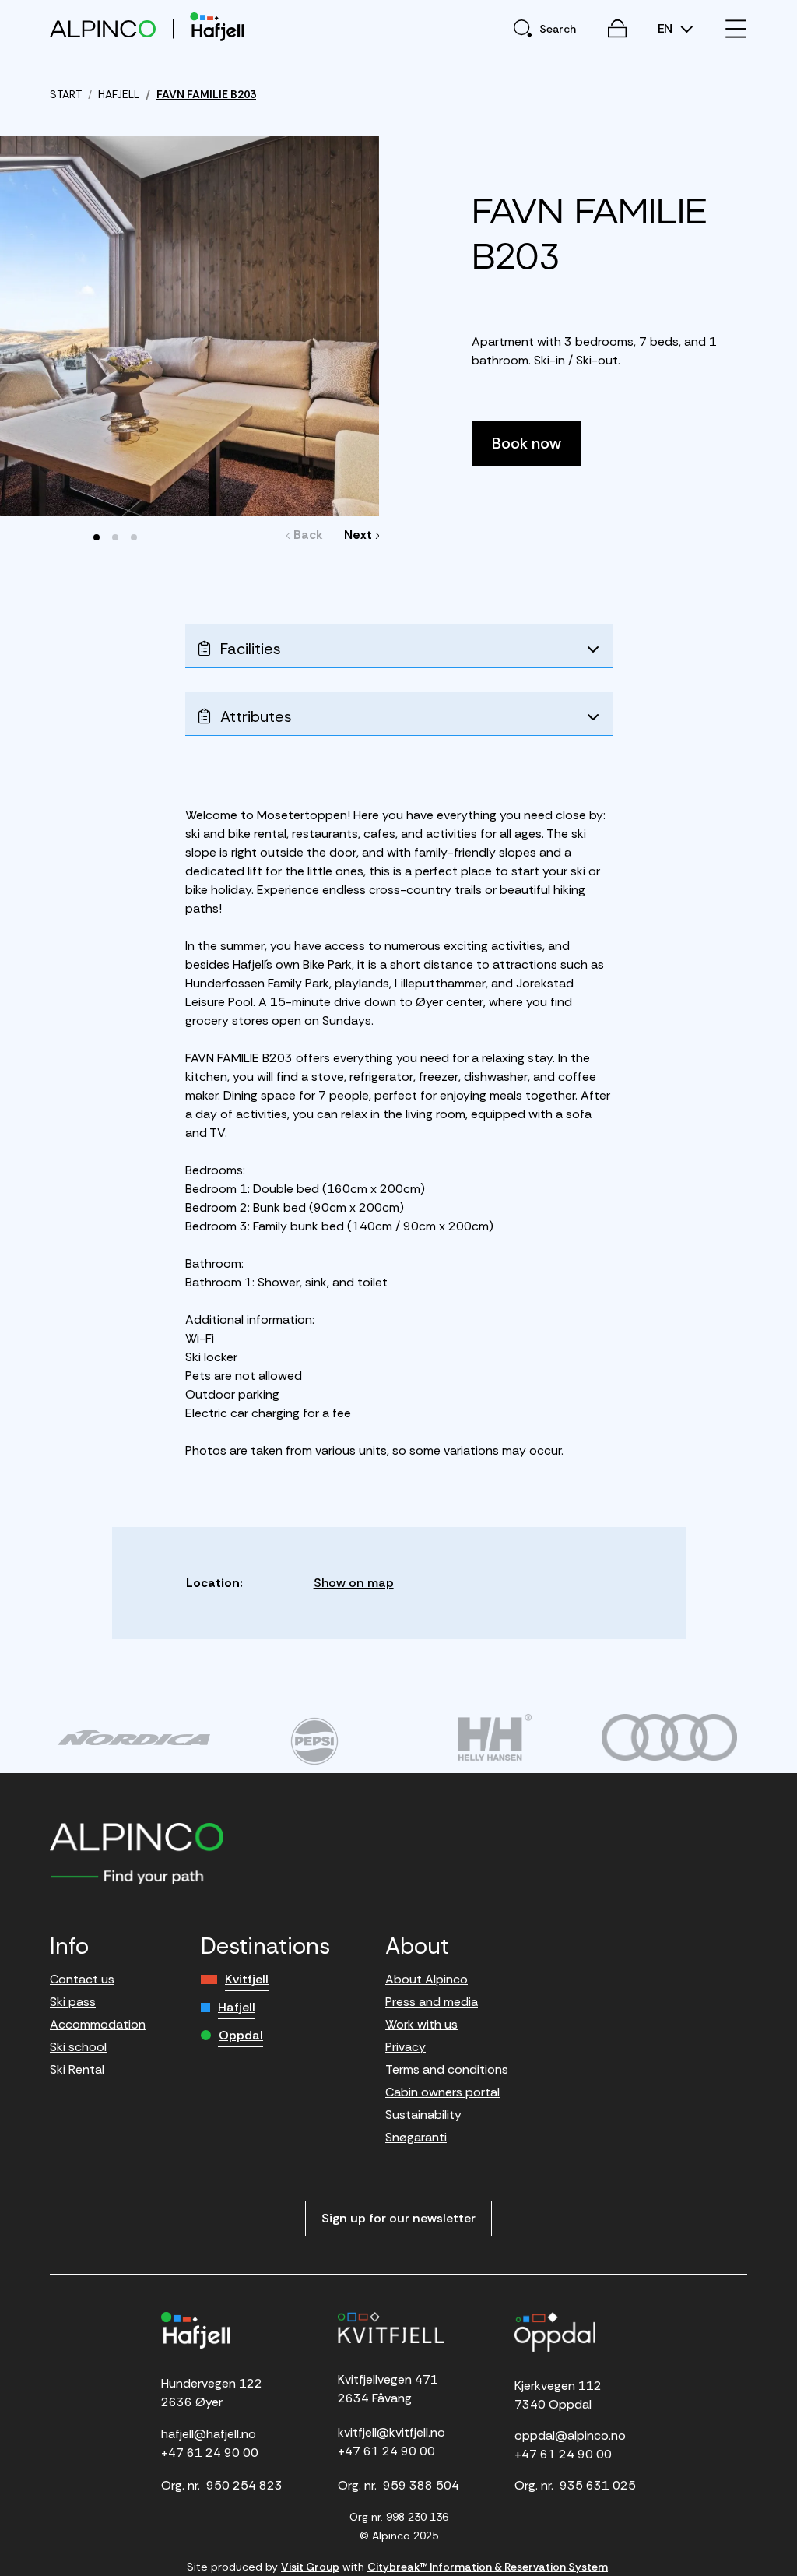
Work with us (421, 2024)
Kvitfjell (247, 1979)
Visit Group (310, 2567)
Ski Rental (77, 2069)
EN (667, 29)
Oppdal (241, 2035)
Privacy (406, 2047)
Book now (527, 443)
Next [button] (358, 535)
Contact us (82, 1979)
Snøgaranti (416, 2137)
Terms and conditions (447, 2069)
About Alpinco (427, 1979)
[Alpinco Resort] (103, 28)
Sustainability (423, 2115)
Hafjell (237, 2007)
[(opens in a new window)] (134, 1737)
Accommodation (98, 2024)
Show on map (354, 1583)
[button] (97, 537)
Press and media (432, 2002)
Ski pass (73, 2002)
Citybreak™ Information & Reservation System (488, 2567)
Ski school (78, 2047)
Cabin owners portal (442, 2092)
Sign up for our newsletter (398, 2218)
